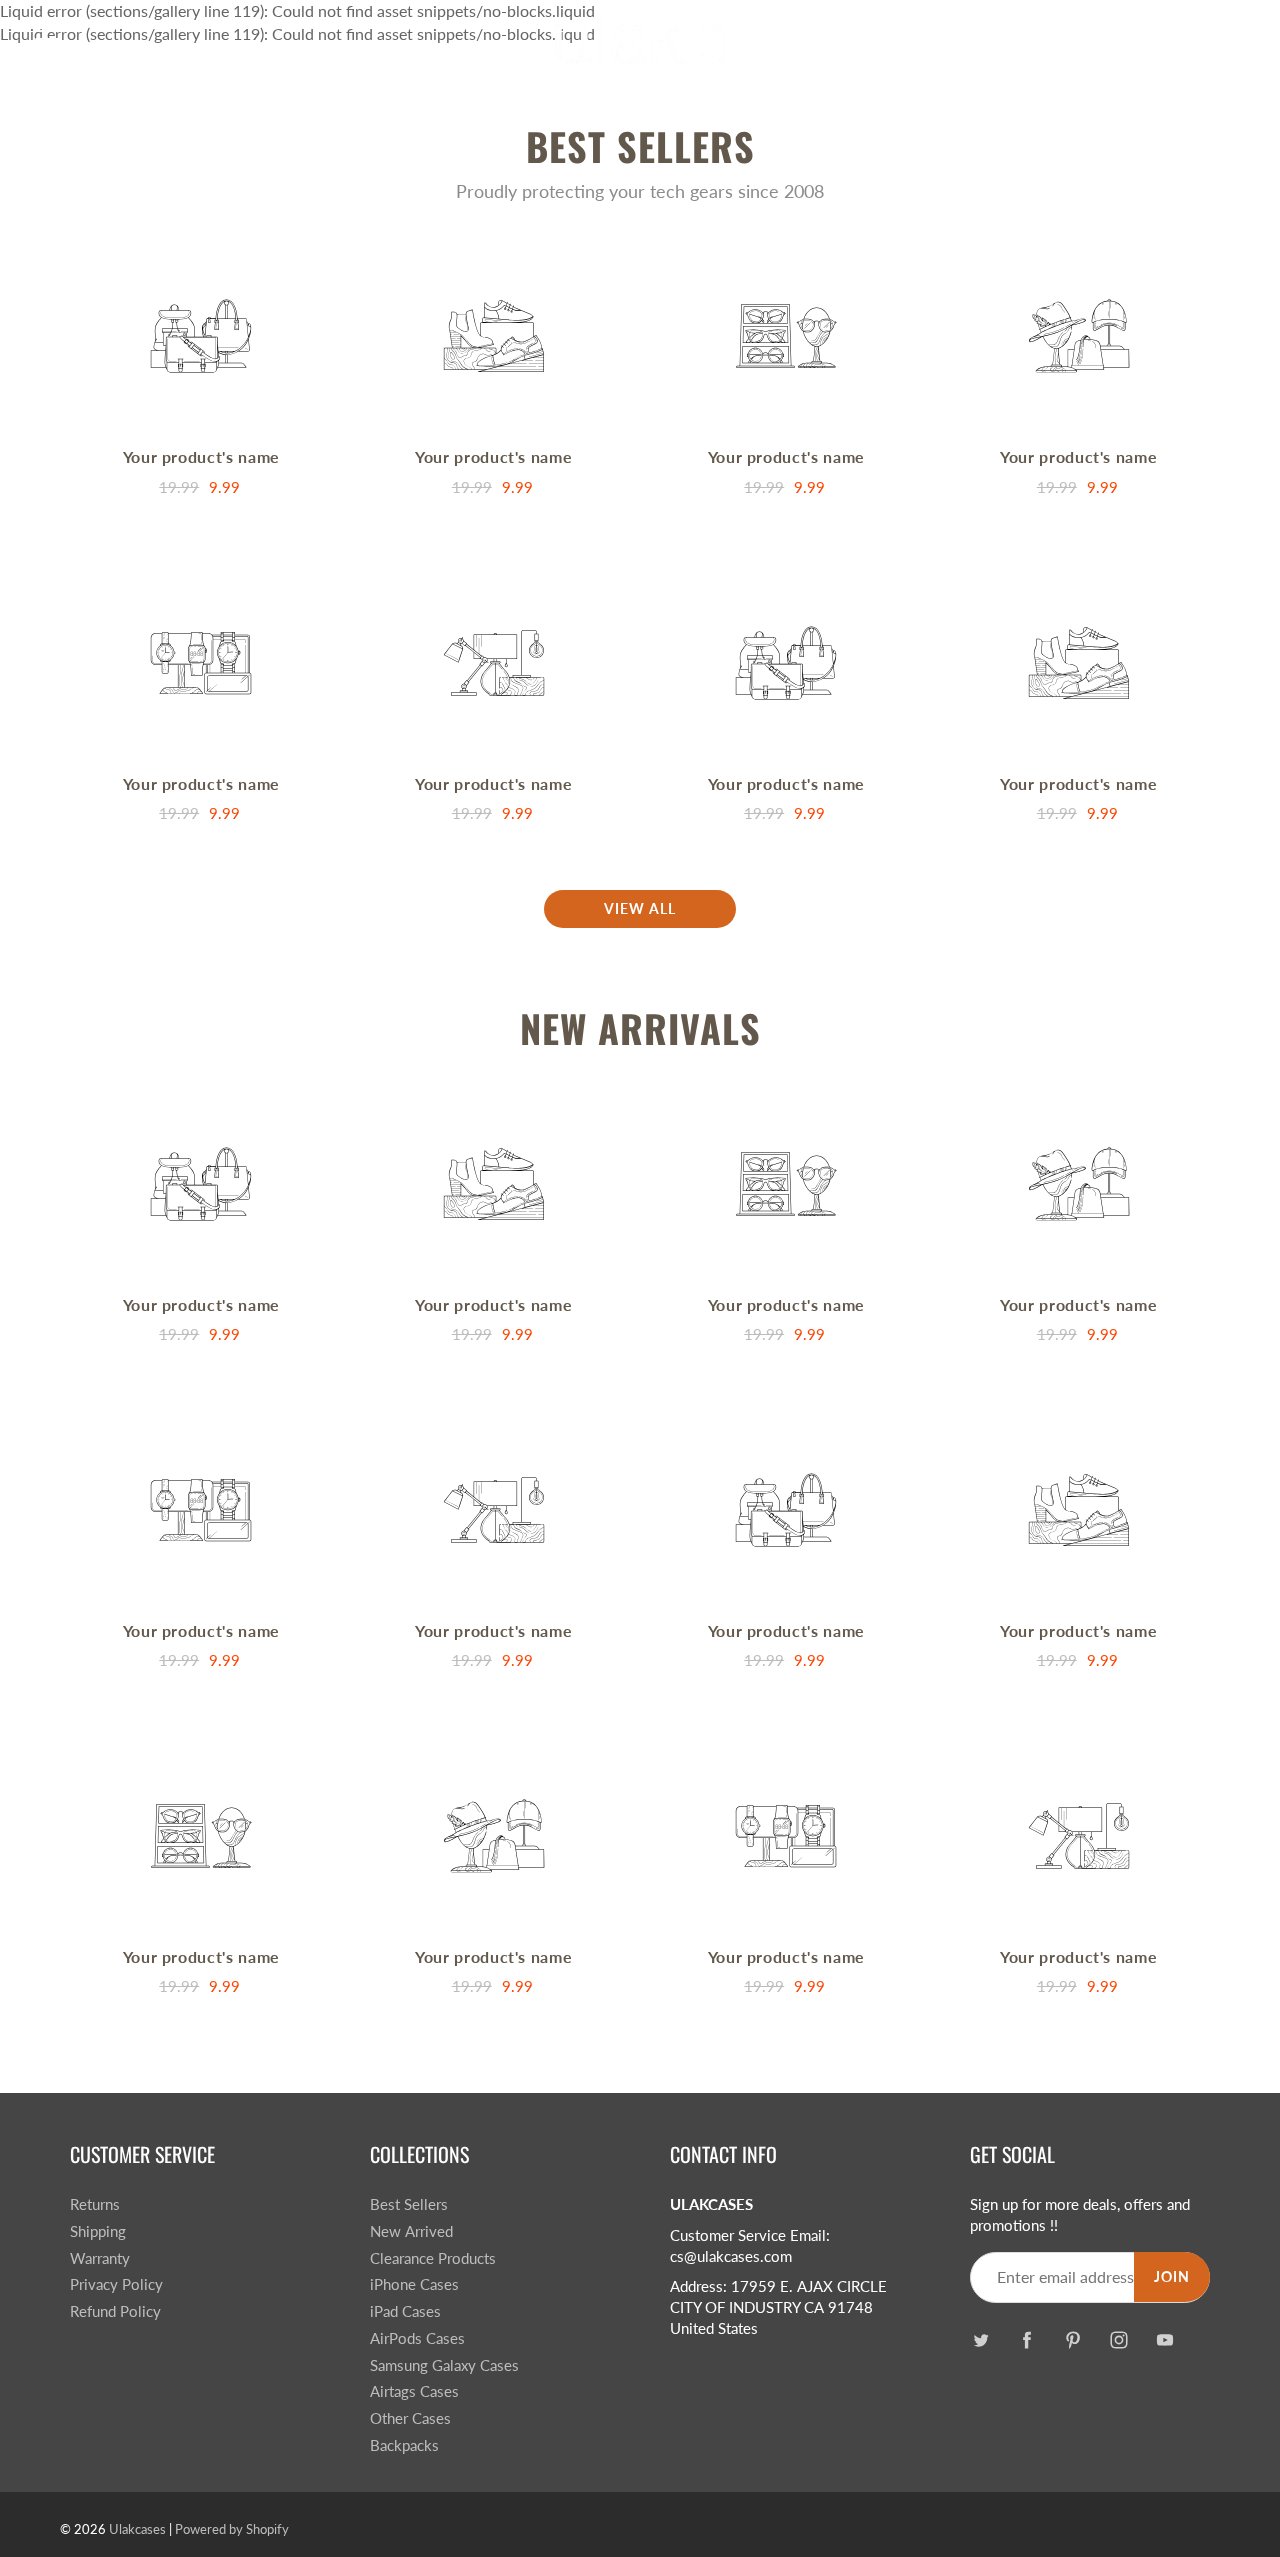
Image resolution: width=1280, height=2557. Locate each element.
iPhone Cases (414, 2284)
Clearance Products (433, 2258)
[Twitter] (980, 2340)
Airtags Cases (414, 2391)
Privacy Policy (116, 2284)
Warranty (100, 2258)
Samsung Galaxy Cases (444, 2365)
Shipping (98, 2231)
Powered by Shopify (232, 2529)
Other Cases (410, 2418)
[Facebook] (1026, 2340)
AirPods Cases (417, 2338)
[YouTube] (1164, 2340)
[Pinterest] (1072, 2340)
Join (1172, 2276)
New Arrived (411, 2231)
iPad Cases (405, 2311)
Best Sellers (409, 2204)
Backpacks (404, 2445)
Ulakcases (137, 2529)
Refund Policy (115, 2311)
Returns (95, 2204)
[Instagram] (1118, 2340)
